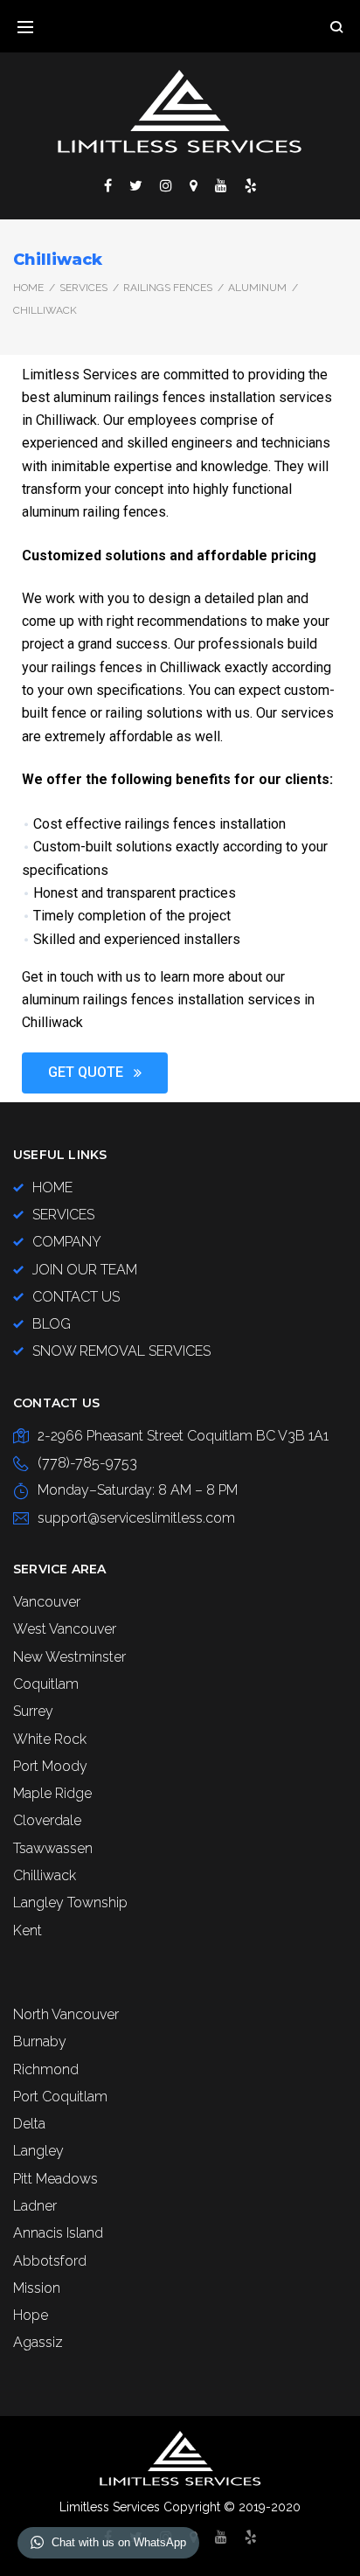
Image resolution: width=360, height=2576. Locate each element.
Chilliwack (45, 1875)
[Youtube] (221, 185)
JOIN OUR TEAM (85, 1270)
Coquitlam (46, 1684)
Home (28, 288)
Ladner (35, 2206)
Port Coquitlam (60, 2097)
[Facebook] (108, 185)
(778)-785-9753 (87, 1463)
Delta (29, 2124)
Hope (31, 2315)
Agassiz (38, 2342)
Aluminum (257, 288)
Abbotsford (50, 2261)
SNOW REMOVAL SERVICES (121, 1351)
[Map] (194, 185)
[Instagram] (166, 185)
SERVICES (83, 288)
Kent (28, 1930)
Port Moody (50, 1766)
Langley (38, 2151)
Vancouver (47, 1602)
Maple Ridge (52, 1793)
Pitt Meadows (55, 2179)
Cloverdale (47, 1820)
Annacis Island (58, 2233)
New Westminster (69, 1657)
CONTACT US (76, 1297)
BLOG (52, 1324)
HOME (52, 1187)
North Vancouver (66, 2014)
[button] (95, 1073)
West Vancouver (65, 1629)
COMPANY (67, 1242)
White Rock (50, 1739)
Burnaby (40, 2041)
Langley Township (70, 1902)
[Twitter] (136, 185)
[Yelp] (251, 185)
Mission (37, 2288)
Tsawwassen (53, 1848)
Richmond (46, 2069)
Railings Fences (168, 288)
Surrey (33, 1711)
